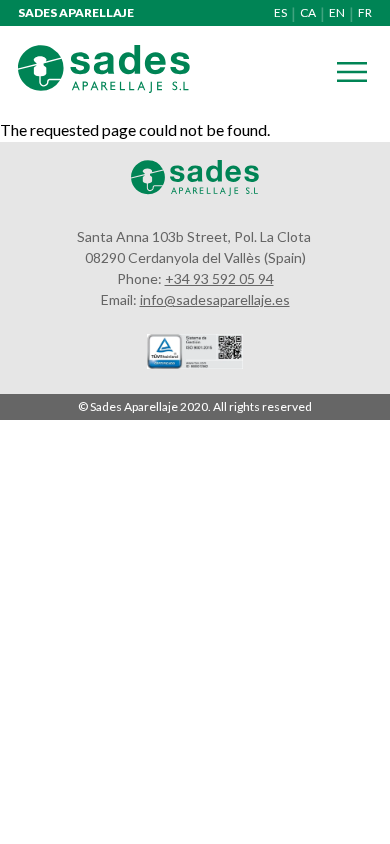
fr (365, 12)
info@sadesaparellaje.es (215, 299)
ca (308, 12)
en (337, 12)
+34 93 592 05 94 (219, 278)
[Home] (104, 86)
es (280, 12)
